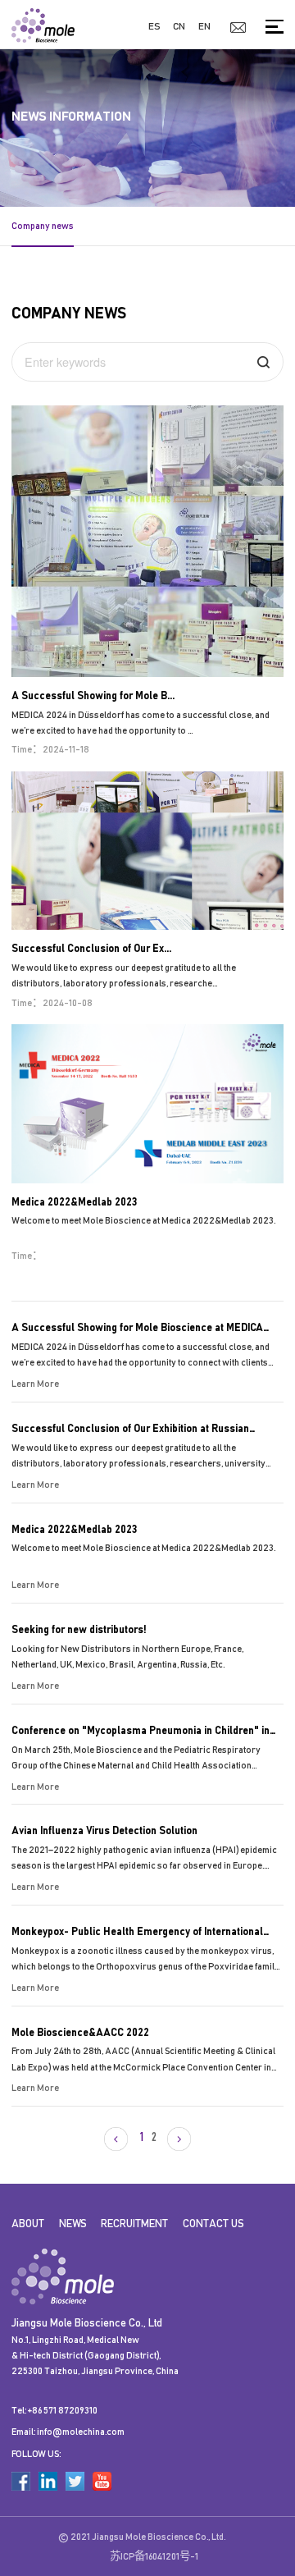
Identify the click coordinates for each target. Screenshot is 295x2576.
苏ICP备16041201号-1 (154, 2556)
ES (154, 26)
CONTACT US (213, 2224)
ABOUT (28, 2224)
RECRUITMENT (134, 2224)
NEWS (73, 2224)
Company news (43, 226)
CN (179, 26)
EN (204, 26)
